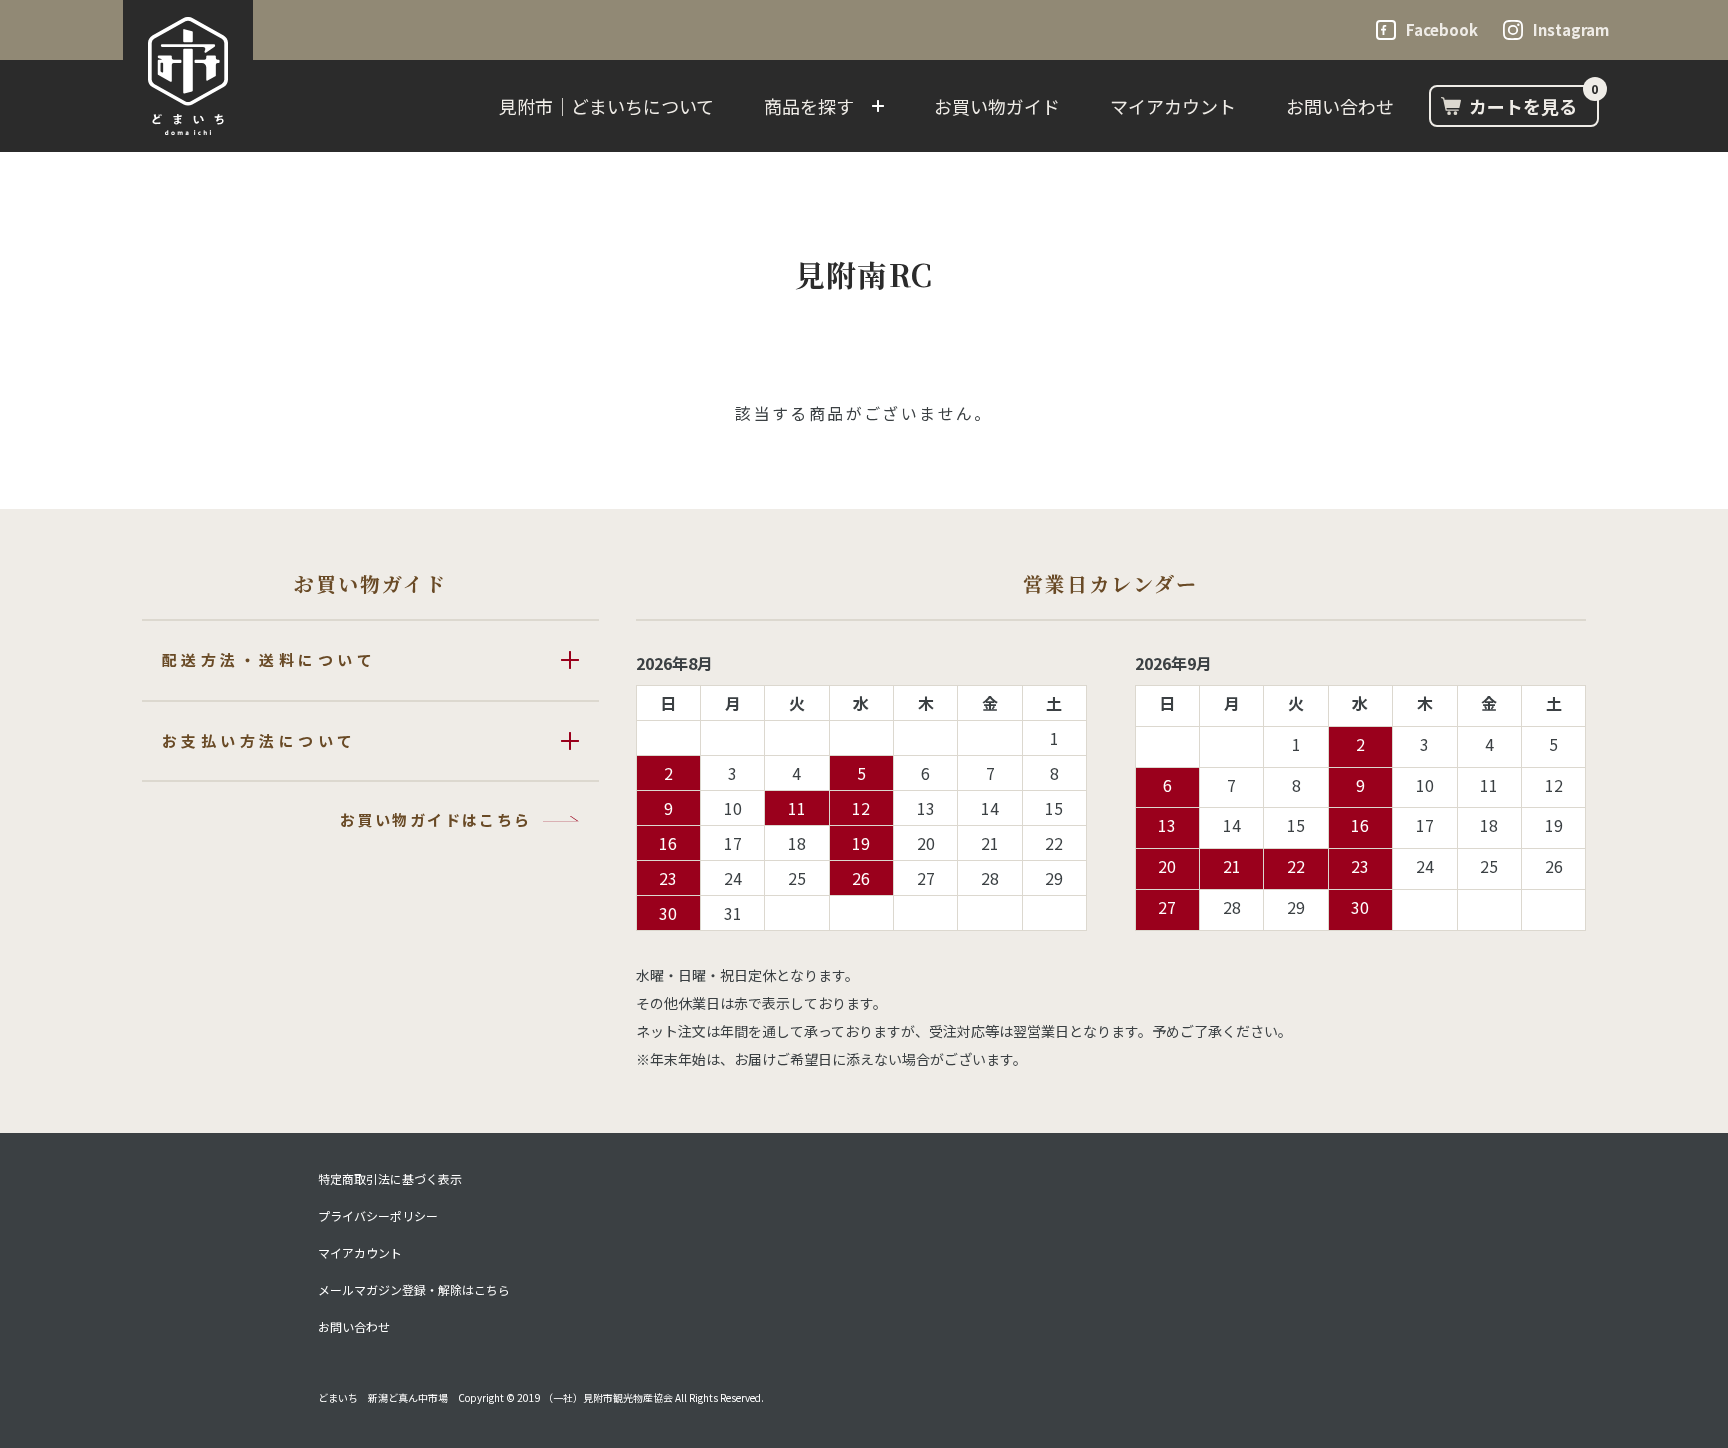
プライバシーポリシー (378, 1216)
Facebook (1442, 29)
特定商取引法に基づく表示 (390, 1179)
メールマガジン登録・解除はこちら (414, 1290)
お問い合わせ (1340, 106)
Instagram (1571, 29)
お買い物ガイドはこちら (435, 819)
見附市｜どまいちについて (606, 106)
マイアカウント (1173, 106)
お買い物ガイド (997, 106)
